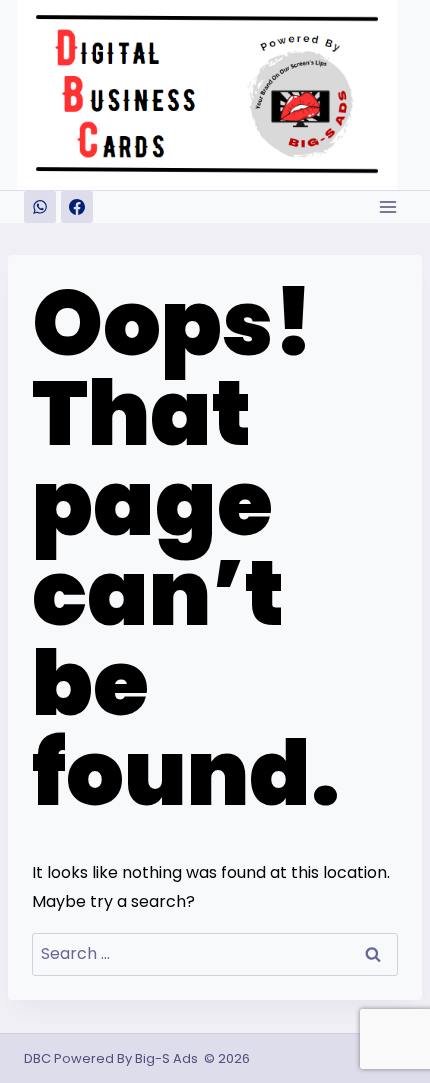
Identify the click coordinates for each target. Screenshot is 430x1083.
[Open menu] (387, 206)
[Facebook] (77, 207)
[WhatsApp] (40, 207)
